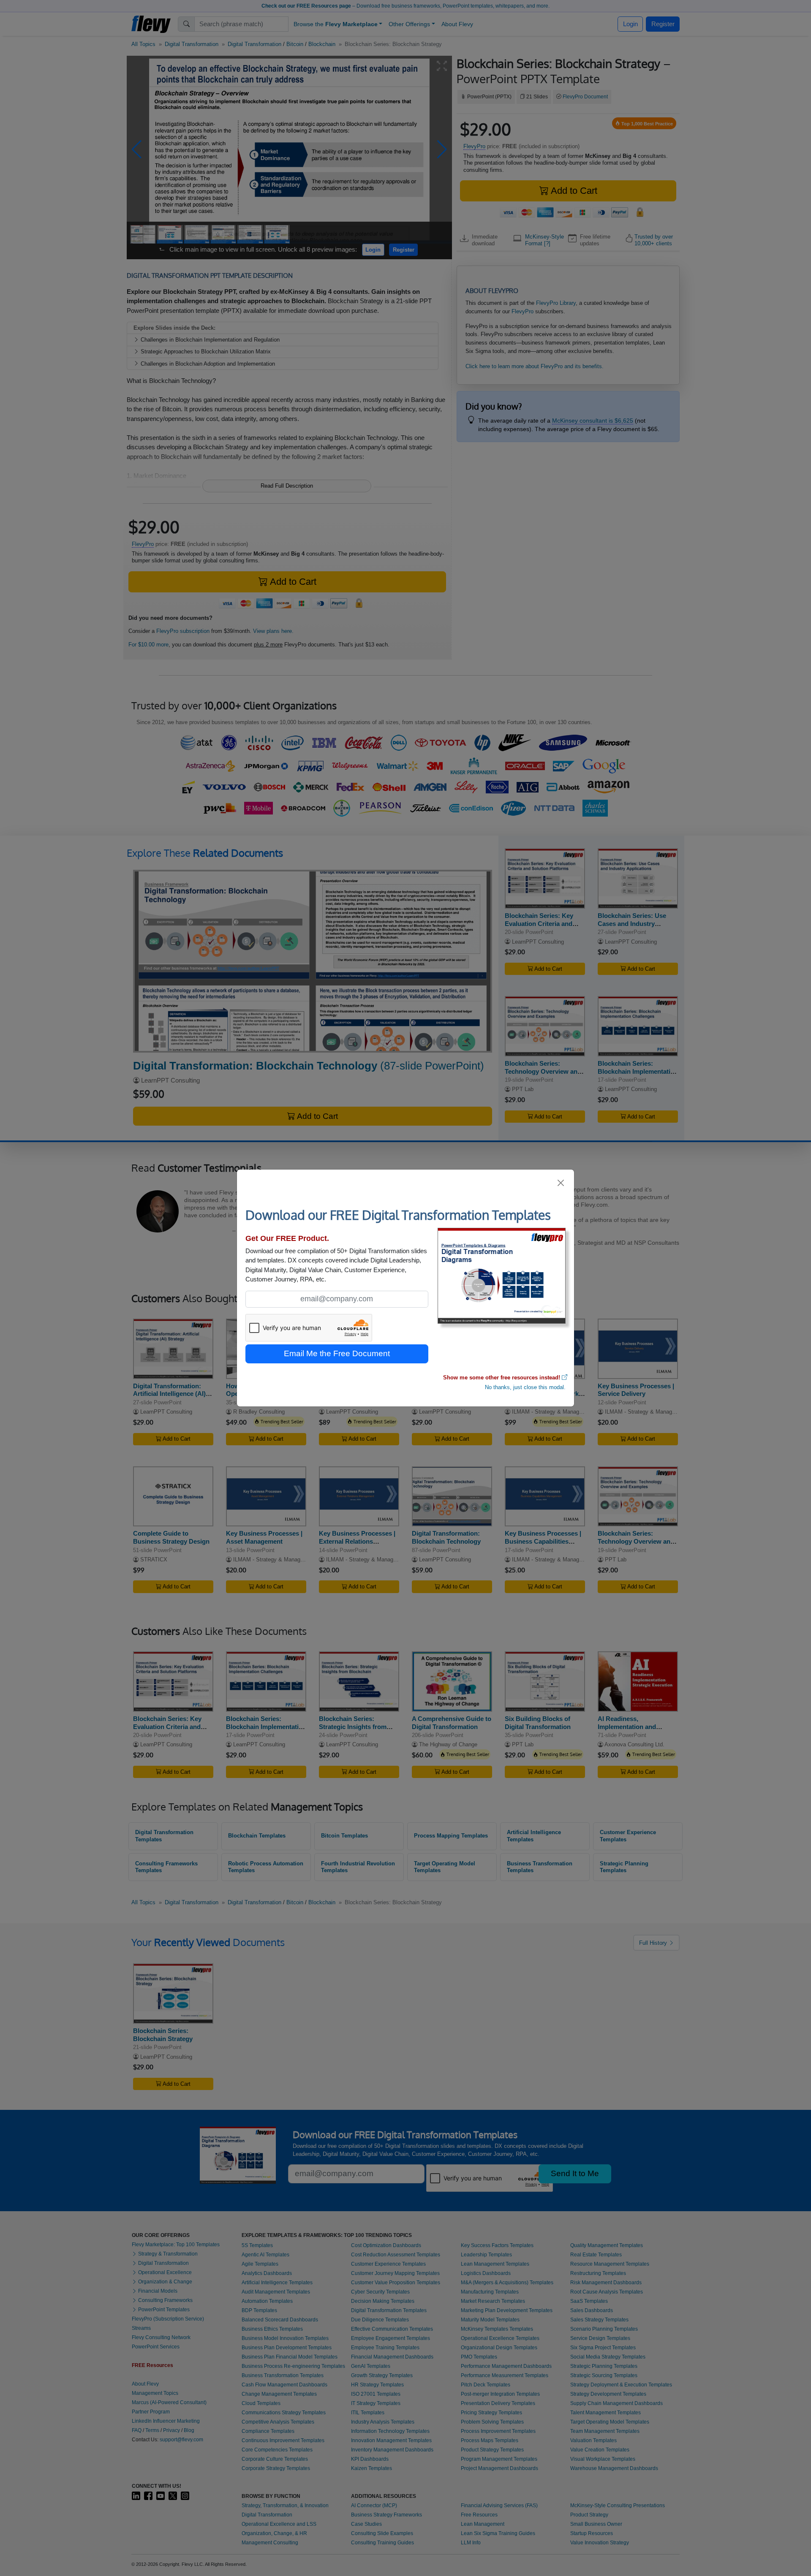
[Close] (561, 1183)
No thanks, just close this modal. (525, 1387)
